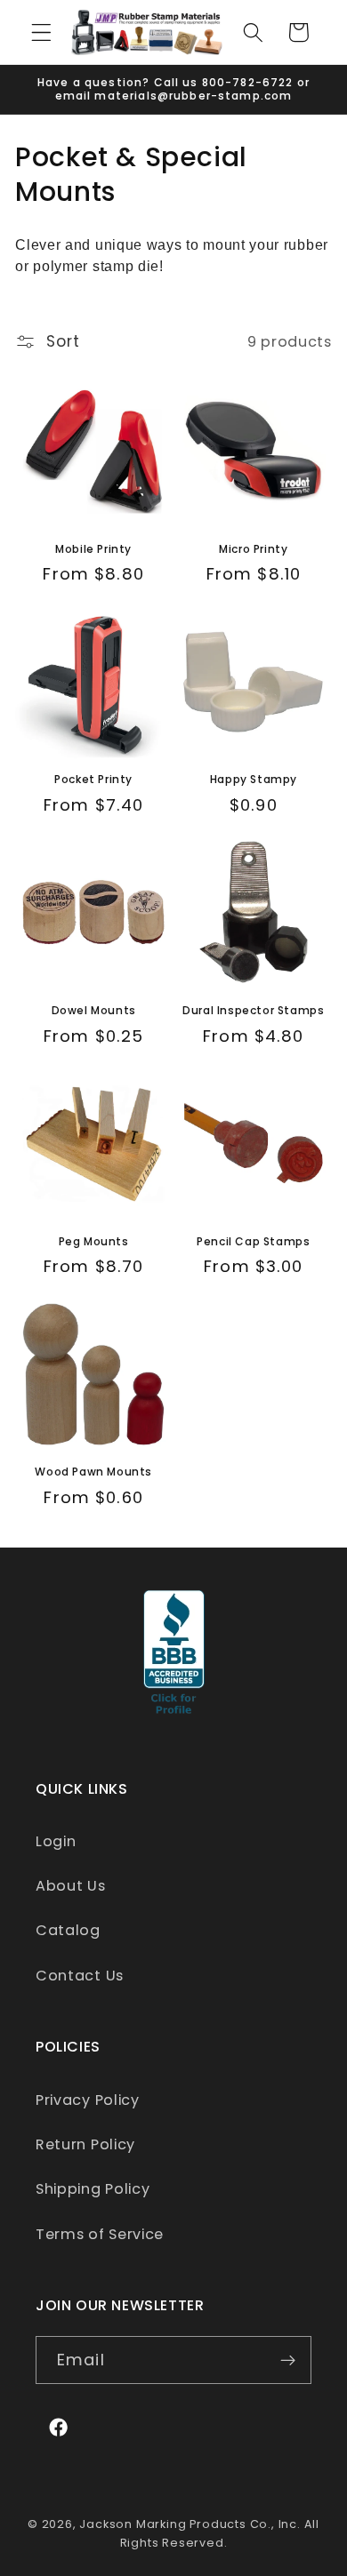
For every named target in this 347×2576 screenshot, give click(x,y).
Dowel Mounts (94, 1011)
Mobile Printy (93, 549)
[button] (41, 32)
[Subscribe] (288, 2360)
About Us (71, 1886)
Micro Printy (253, 549)
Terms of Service (100, 2234)
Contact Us (80, 1976)
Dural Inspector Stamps (253, 1011)
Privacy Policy (88, 2100)
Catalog (68, 1930)
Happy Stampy (254, 780)
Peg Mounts (94, 1242)
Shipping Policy (93, 2189)
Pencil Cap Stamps (253, 1242)
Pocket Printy (93, 780)
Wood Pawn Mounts (93, 1472)
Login (56, 1841)
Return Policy (85, 2144)
